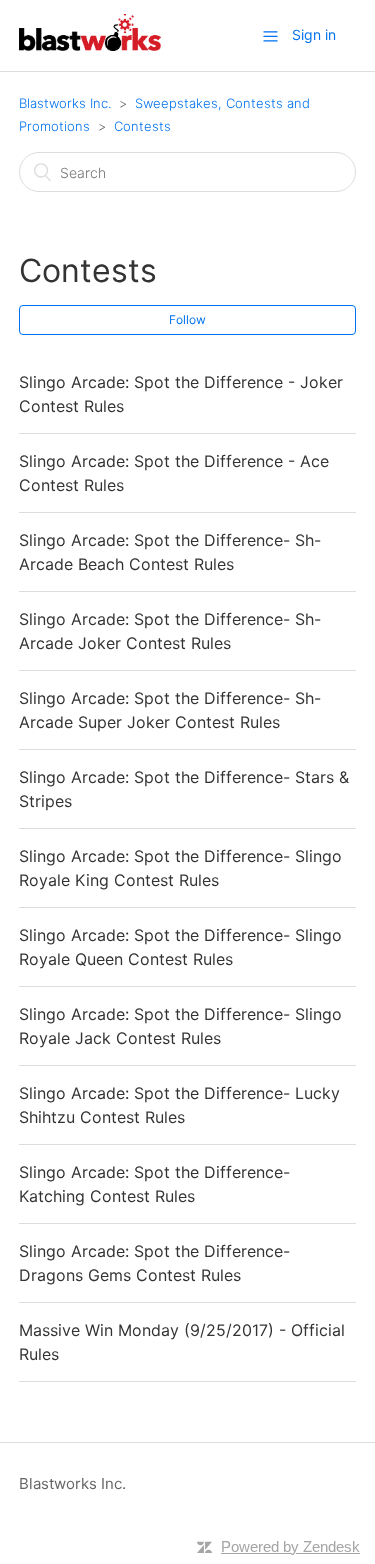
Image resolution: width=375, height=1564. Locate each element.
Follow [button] (187, 319)
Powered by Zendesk (290, 1546)
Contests (142, 126)
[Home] (90, 45)
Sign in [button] (314, 34)
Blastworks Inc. (65, 103)
